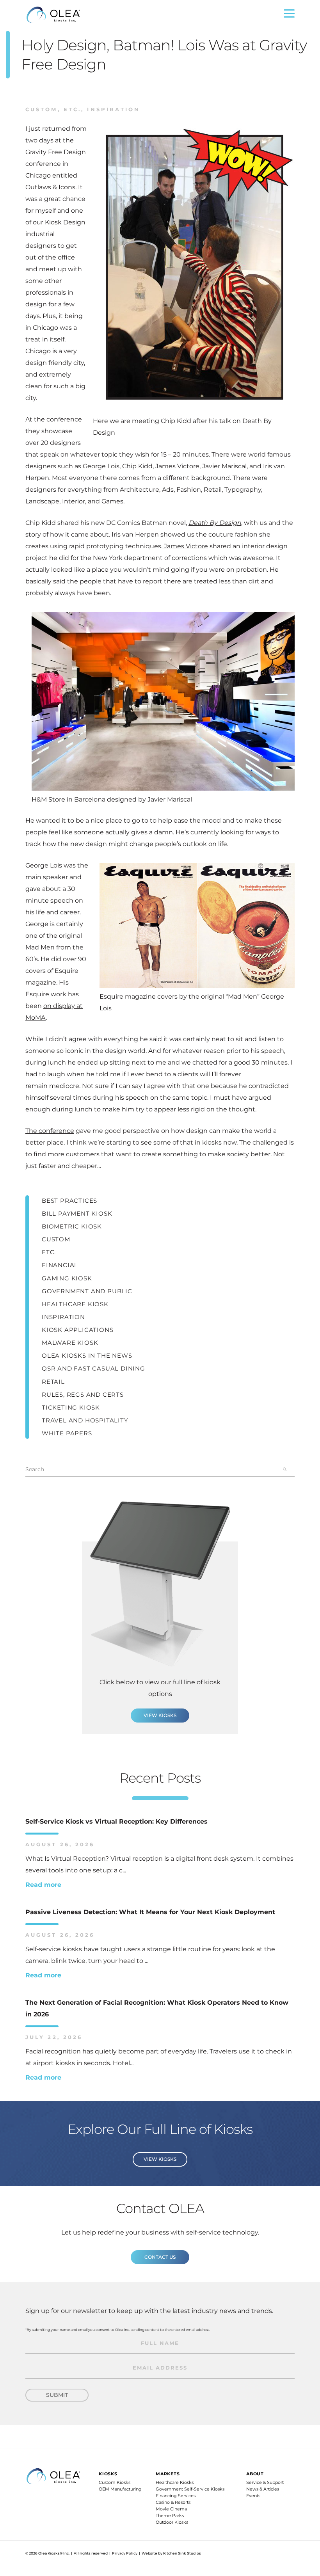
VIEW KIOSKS (160, 1715)
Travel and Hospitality (85, 1420)
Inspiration (111, 109)
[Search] (285, 1469)
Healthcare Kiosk (75, 1304)
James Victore (185, 546)
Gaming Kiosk (67, 1278)
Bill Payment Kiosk (77, 1213)
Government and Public (87, 1291)
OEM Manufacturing (120, 2489)
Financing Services (176, 2496)
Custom (42, 109)
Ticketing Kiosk (71, 1407)
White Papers (67, 1433)
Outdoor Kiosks (172, 2522)
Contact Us (160, 2257)
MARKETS (168, 2474)
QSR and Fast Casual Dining (93, 1368)
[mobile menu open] (289, 15)
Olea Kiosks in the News (87, 1356)
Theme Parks (170, 2516)
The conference (50, 1131)
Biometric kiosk (72, 1226)
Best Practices (69, 1201)
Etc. (70, 109)
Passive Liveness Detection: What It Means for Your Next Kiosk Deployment (150, 1912)
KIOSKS (108, 2474)
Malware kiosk (70, 1343)
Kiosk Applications (77, 1330)
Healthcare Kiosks (175, 2482)
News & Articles (263, 2489)
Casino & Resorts (173, 2502)
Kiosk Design (65, 222)
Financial (60, 1265)
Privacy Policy (125, 2553)
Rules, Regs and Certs (83, 1395)
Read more (43, 1885)
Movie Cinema (171, 2509)
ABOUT (255, 2474)
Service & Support (265, 2482)
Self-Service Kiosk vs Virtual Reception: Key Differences (116, 1821)
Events (253, 2496)
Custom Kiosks (115, 2482)
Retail (53, 1382)
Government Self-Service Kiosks (190, 2489)
